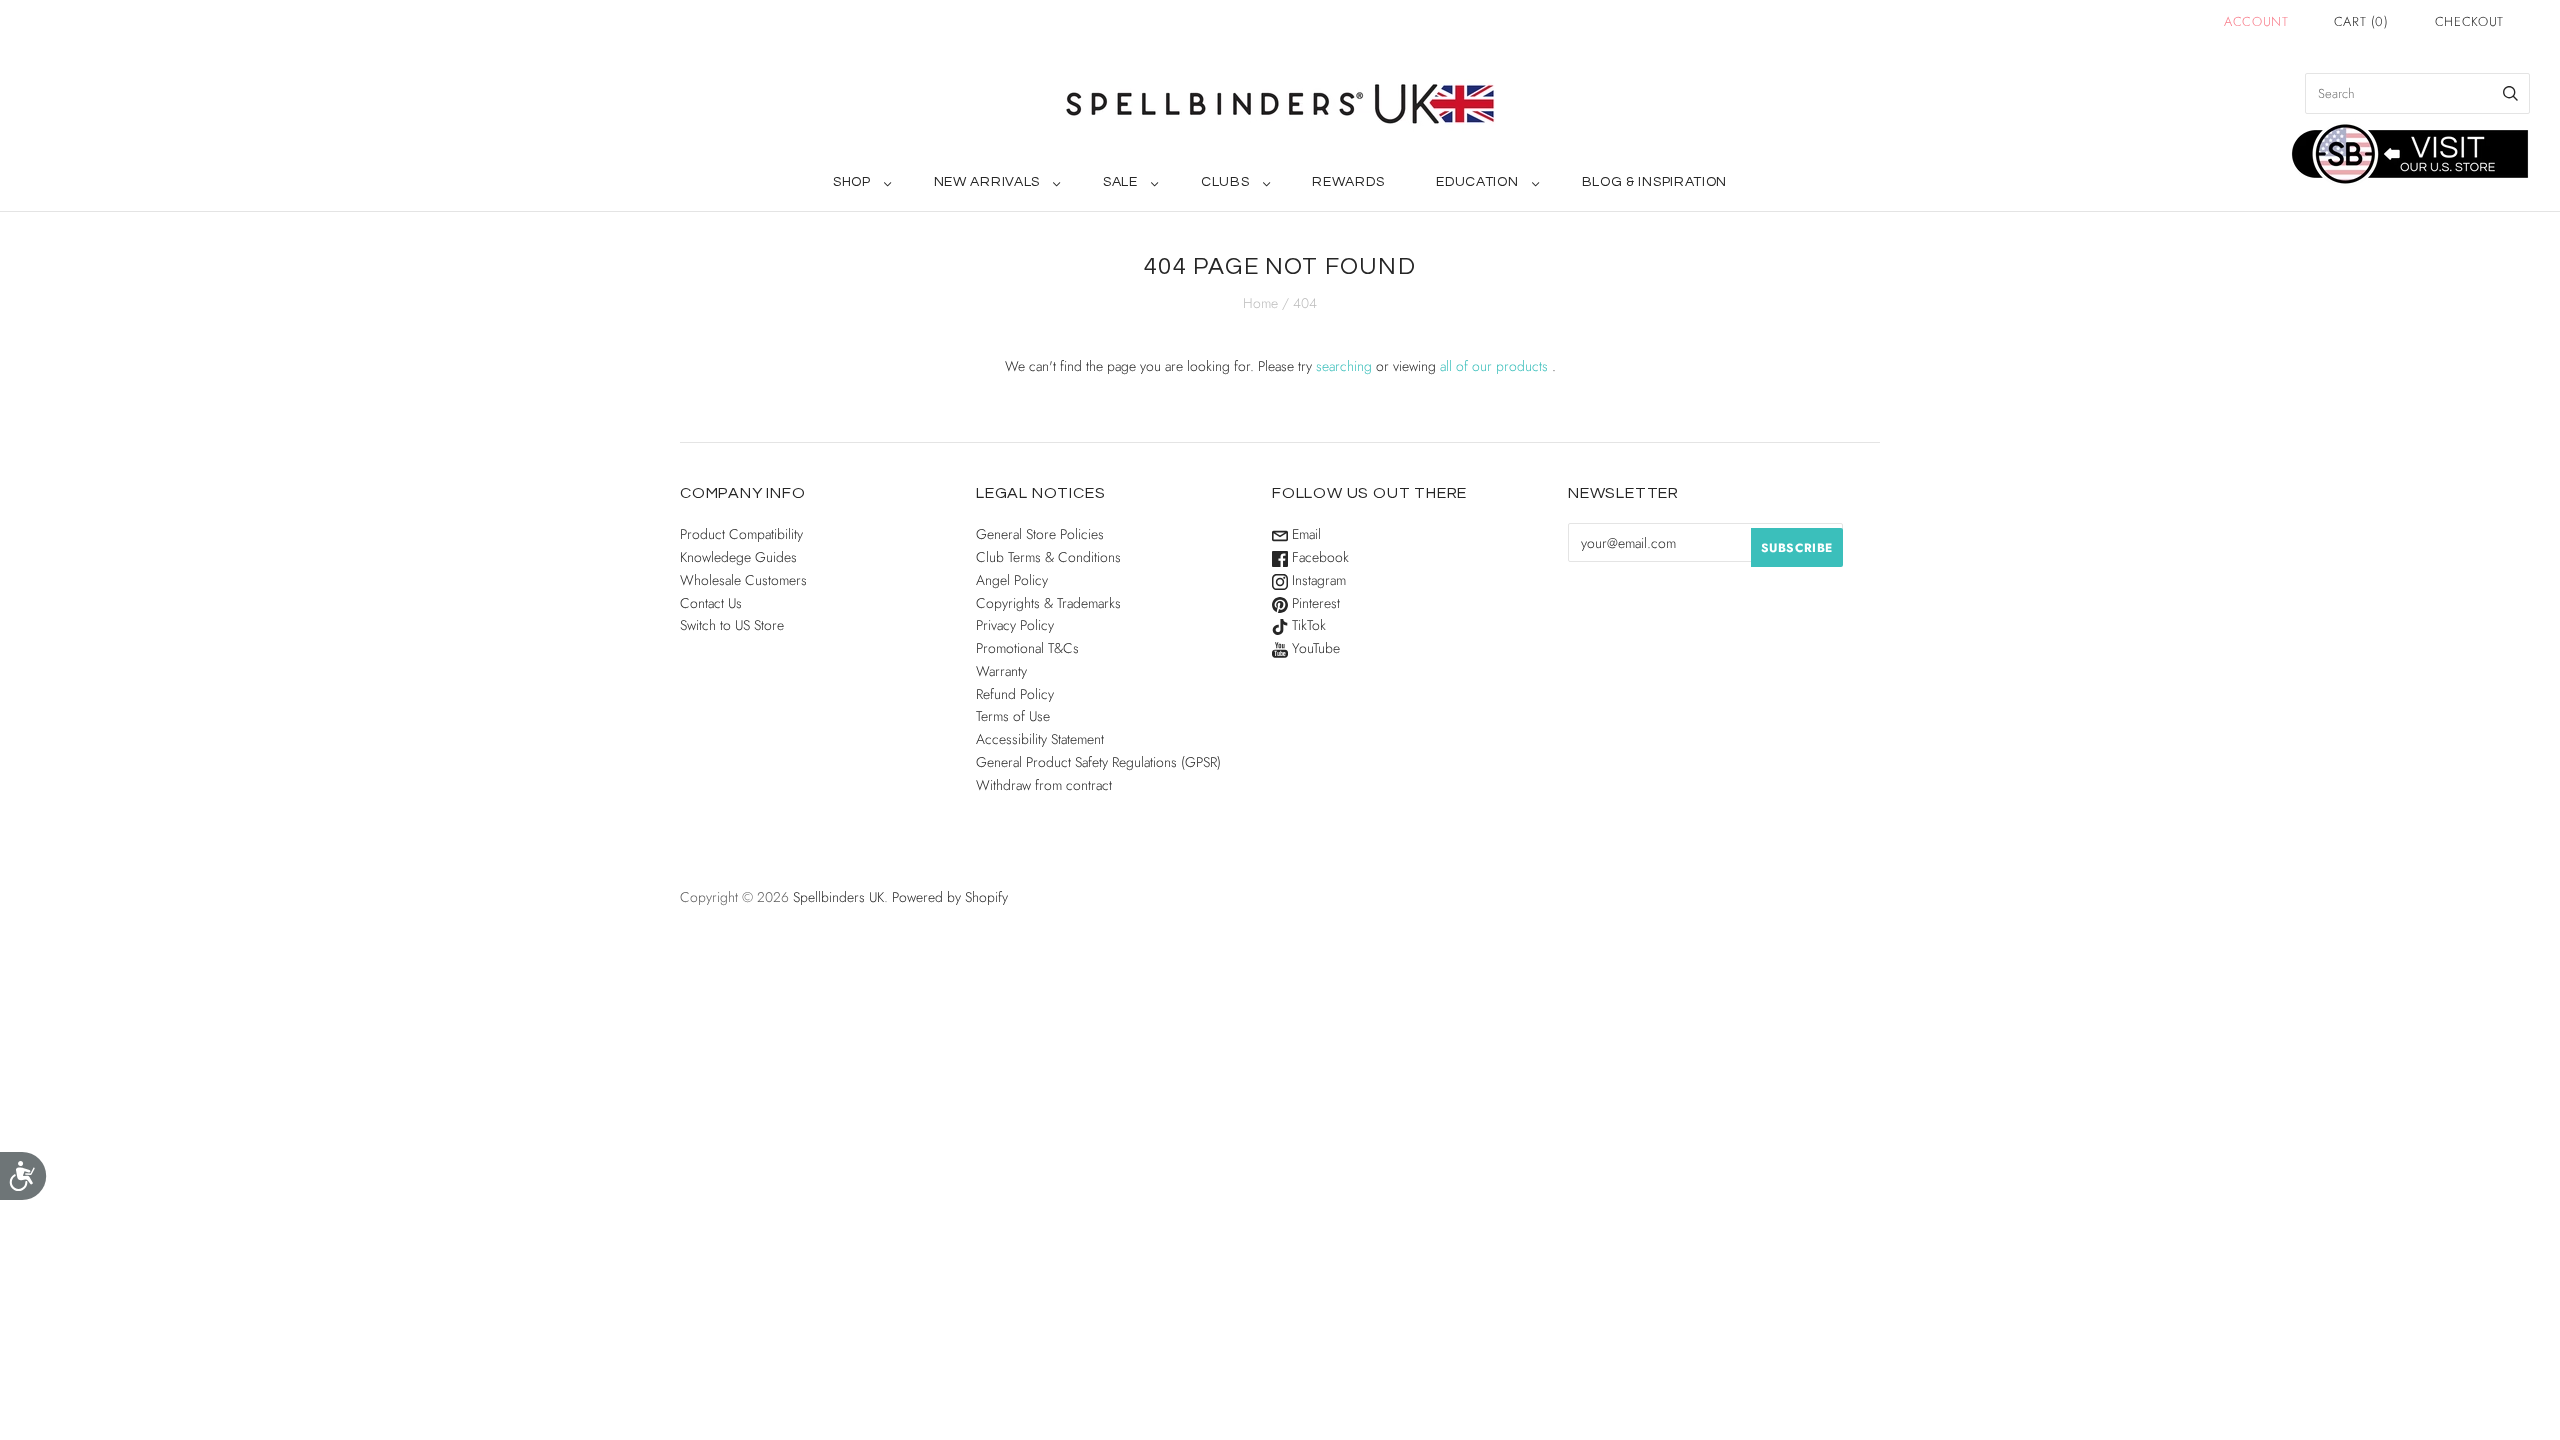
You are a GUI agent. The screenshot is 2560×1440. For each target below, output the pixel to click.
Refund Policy (1015, 694)
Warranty (1001, 671)
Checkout (2469, 21)
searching (1344, 366)
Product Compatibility (741, 534)
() (2361, 21)
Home (1260, 303)
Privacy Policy (1015, 625)
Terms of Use (1013, 716)
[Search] (2510, 93)
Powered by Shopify (950, 897)
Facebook (1318, 557)
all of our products (1494, 366)
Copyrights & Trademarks (1048, 603)
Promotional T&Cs (1027, 648)
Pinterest (1314, 603)
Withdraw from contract (1044, 785)
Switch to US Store (732, 625)
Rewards (1348, 182)
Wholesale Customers (743, 580)
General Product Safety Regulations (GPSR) (1098, 762)
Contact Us (711, 603)
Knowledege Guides (738, 557)
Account (2256, 21)
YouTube (1314, 648)
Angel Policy (1012, 580)
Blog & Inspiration (1655, 182)
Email (1304, 534)
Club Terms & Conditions (1048, 557)
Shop (852, 182)
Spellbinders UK (838, 897)
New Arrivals (987, 182)
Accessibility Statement (1040, 739)
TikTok (1307, 625)
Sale (1120, 182)
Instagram (1317, 580)
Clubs (1225, 182)
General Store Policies (1040, 534)
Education (1477, 182)
